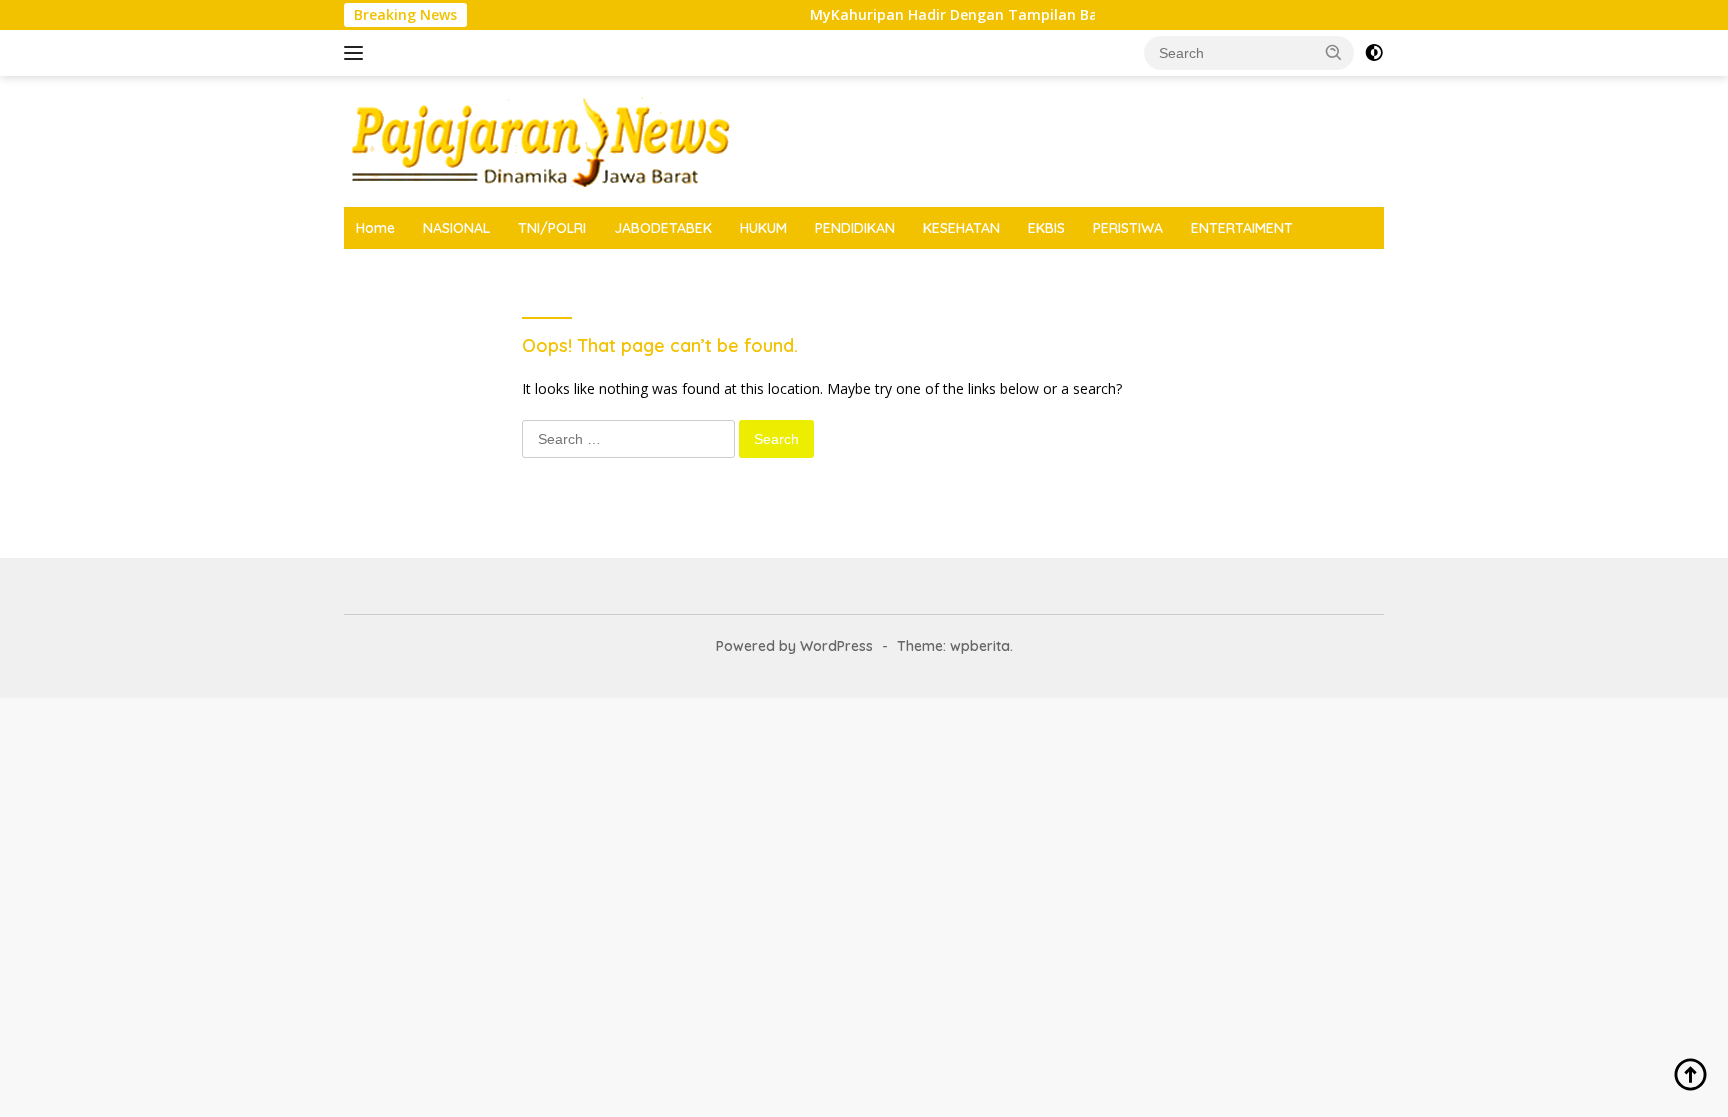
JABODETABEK (663, 228)
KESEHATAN (961, 228)
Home (375, 228)
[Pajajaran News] (538, 139)
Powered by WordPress (794, 646)
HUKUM (763, 228)
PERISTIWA (1128, 228)
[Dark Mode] (1374, 53)
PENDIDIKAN (855, 228)
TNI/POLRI (552, 228)
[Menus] (357, 53)
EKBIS (1046, 228)
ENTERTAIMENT (1242, 228)
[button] (1334, 52)
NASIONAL (456, 228)
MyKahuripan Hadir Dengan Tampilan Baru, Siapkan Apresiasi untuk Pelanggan (1082, 15)
